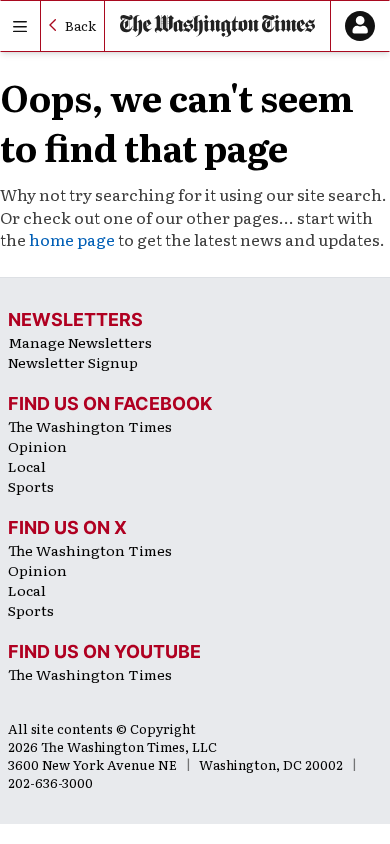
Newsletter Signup (73, 362)
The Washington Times (90, 426)
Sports (31, 486)
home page (72, 239)
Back (80, 25)
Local (27, 466)
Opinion (37, 446)
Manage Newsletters (80, 342)
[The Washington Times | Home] (217, 26)
